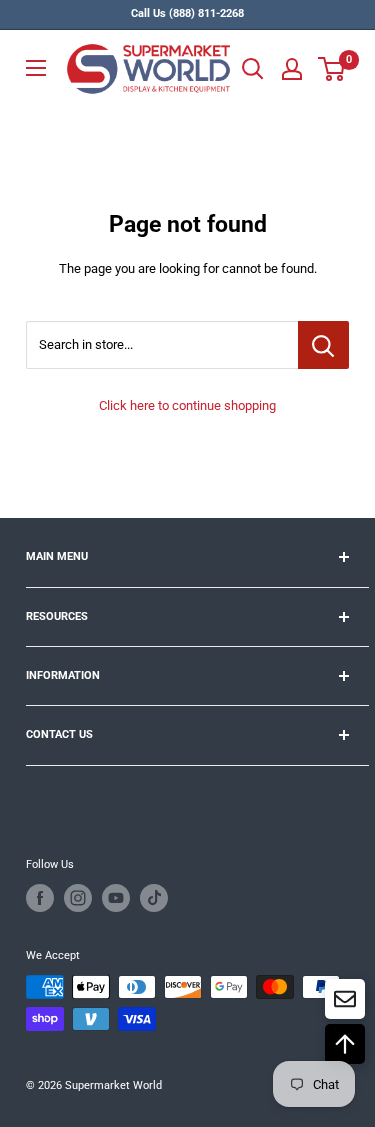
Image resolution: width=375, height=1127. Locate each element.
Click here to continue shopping (187, 405)
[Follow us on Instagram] (78, 898)
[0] (332, 69)
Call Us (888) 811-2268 (187, 13)
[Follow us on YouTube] (116, 898)
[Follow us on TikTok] (154, 898)
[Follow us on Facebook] (40, 898)
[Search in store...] (323, 345)
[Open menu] (36, 68)
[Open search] (253, 69)
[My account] (292, 69)
